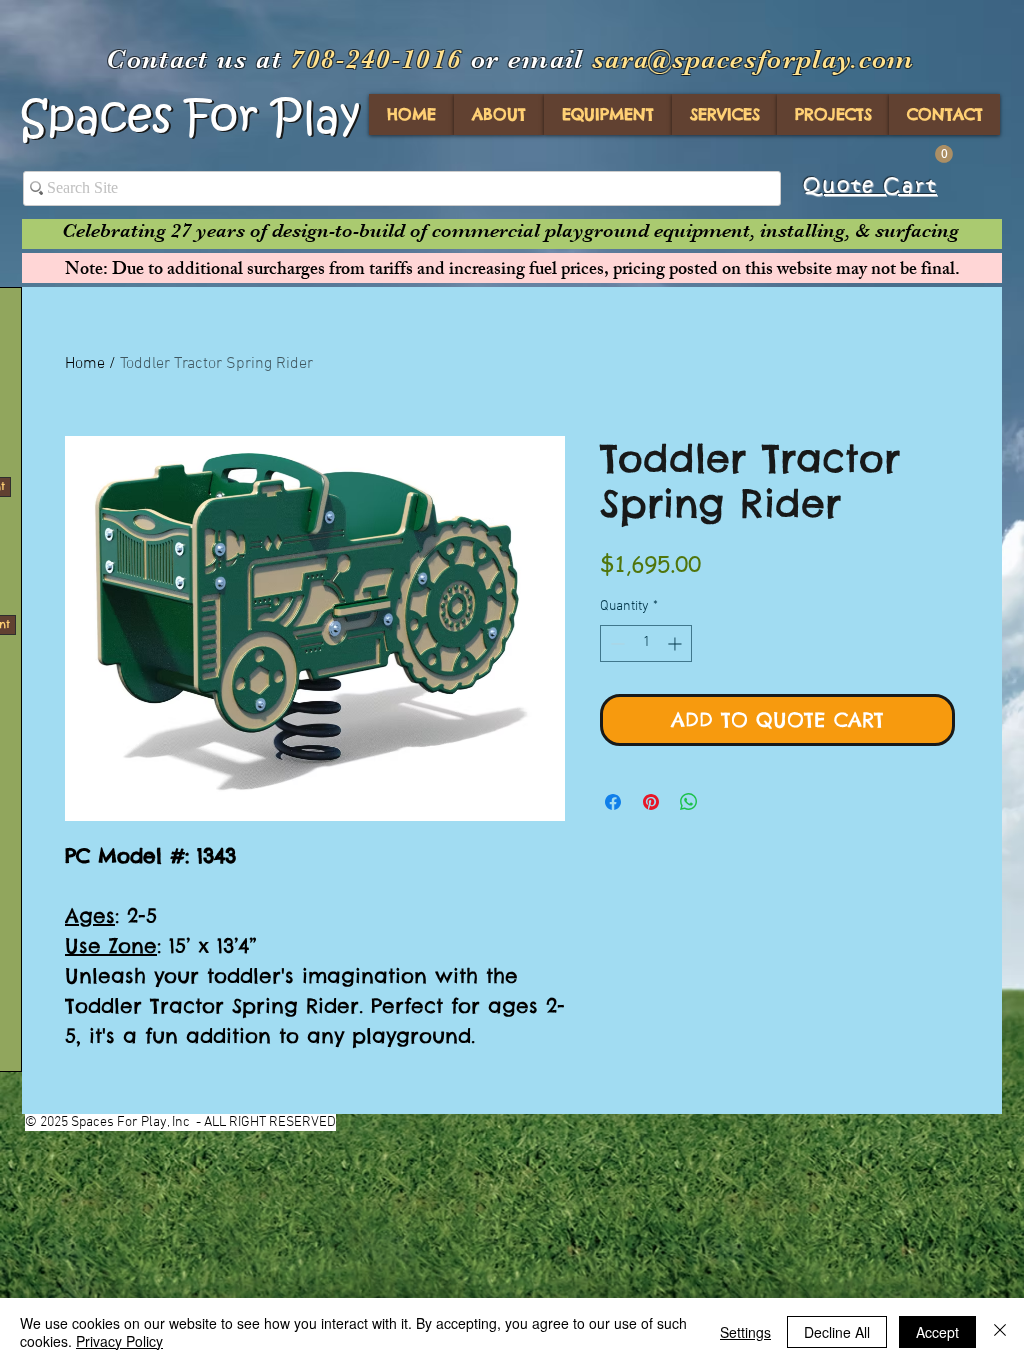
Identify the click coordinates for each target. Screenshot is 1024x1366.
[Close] (1000, 1332)
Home (85, 364)
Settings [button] (745, 1332)
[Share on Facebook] (613, 802)
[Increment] (676, 643)
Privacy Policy (119, 1341)
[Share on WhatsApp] (689, 802)
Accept (937, 1332)
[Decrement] (615, 643)
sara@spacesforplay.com (753, 59)
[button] (944, 154)
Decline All (837, 1332)
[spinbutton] (646, 643)
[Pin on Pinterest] (651, 802)
